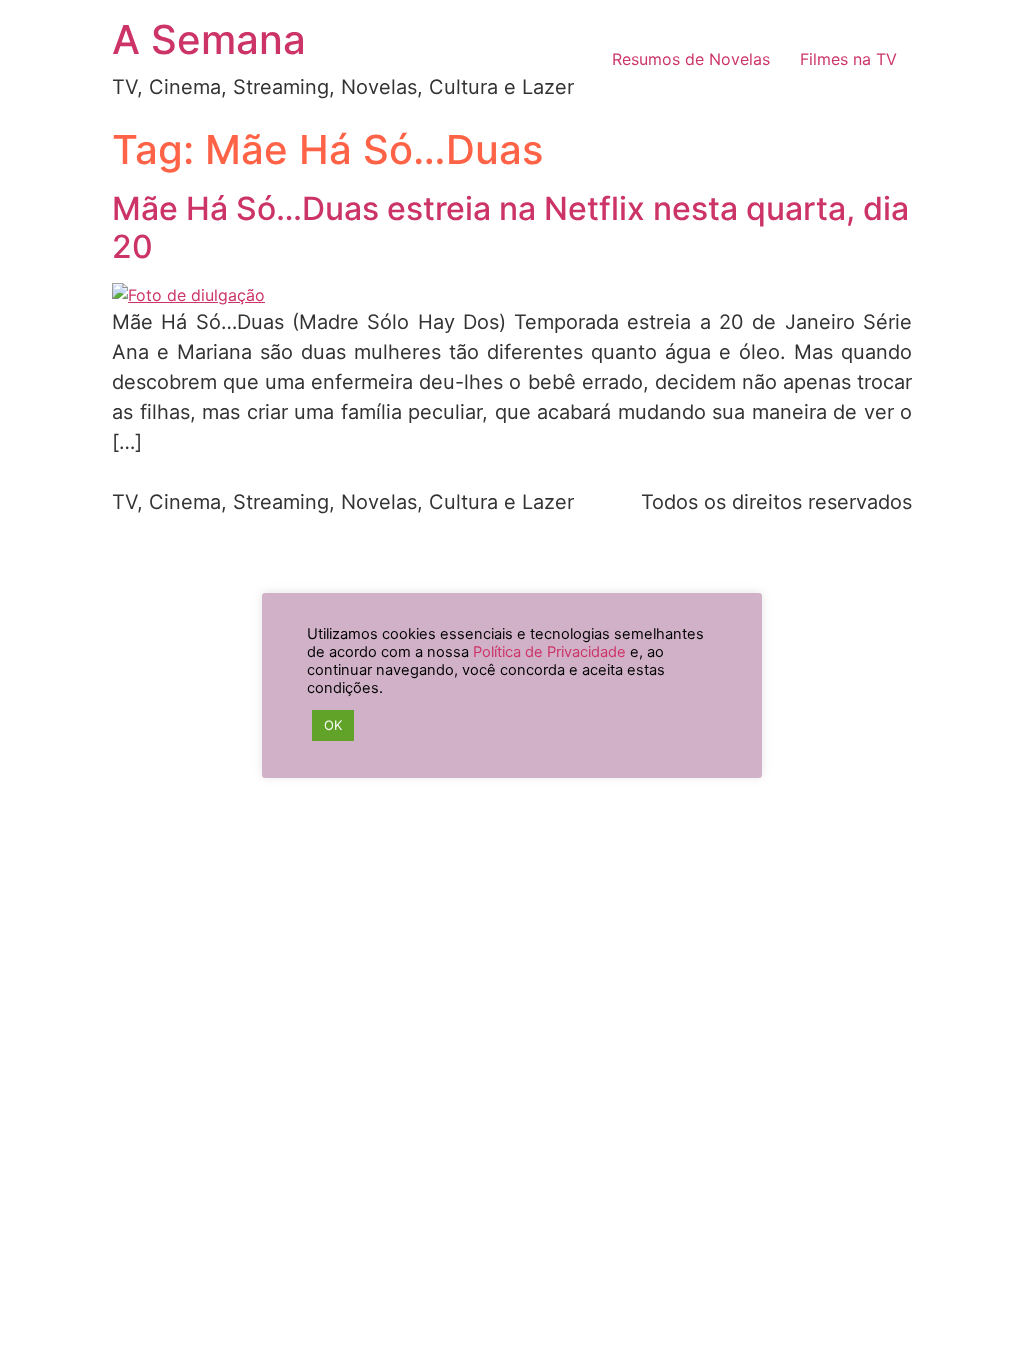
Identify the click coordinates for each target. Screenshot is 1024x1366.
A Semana (209, 39)
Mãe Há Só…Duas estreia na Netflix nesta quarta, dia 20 (510, 227)
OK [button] (333, 725)
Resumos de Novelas (691, 59)
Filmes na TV (848, 59)
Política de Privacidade (549, 652)
